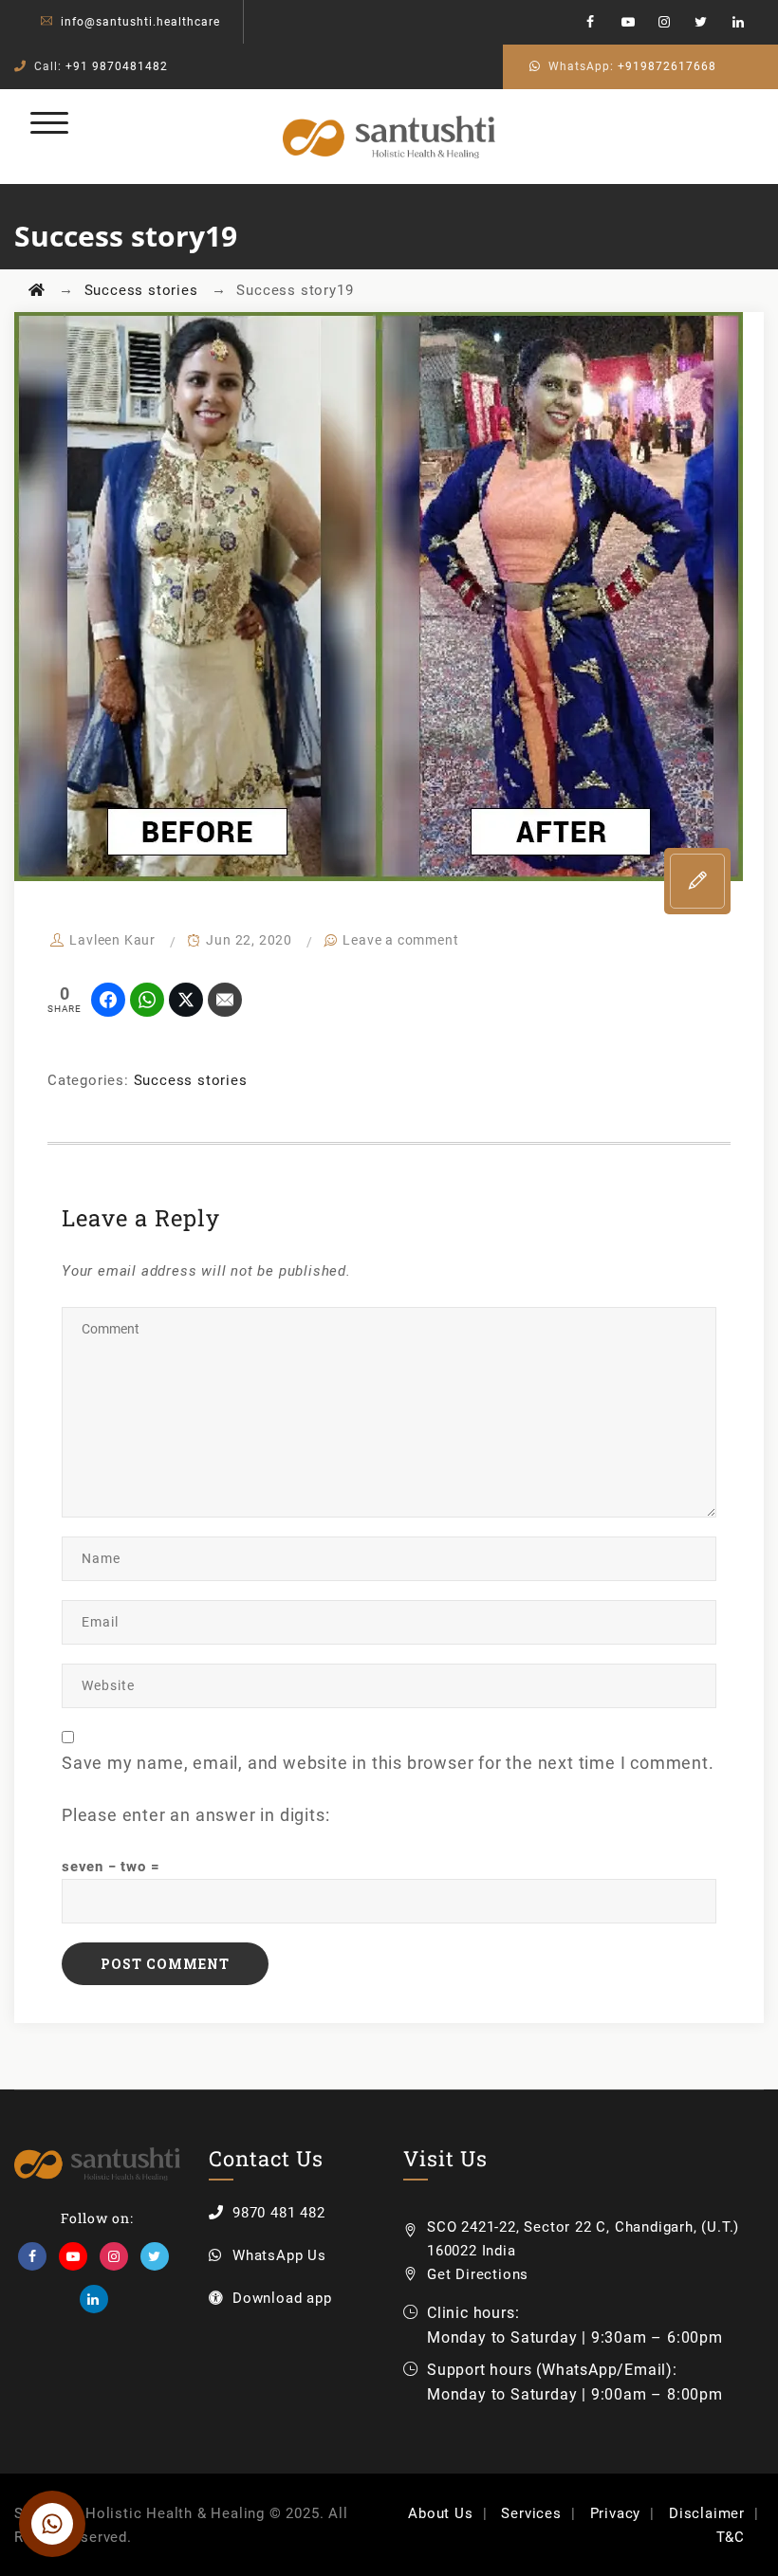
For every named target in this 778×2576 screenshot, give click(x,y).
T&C (731, 2537)
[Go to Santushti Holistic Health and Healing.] (37, 290)
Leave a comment (400, 940)
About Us (440, 2513)
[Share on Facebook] (108, 1000)
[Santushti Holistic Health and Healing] (389, 137)
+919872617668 (667, 66)
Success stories (191, 1080)
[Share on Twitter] (186, 1000)
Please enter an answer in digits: (195, 1815)
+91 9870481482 (117, 66)
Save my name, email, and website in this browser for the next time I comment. (388, 1763)
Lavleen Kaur (112, 940)
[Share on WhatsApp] (147, 1000)
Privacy (616, 2513)
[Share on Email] (225, 1000)
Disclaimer (707, 2513)
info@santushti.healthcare (140, 22)
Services (531, 2513)
